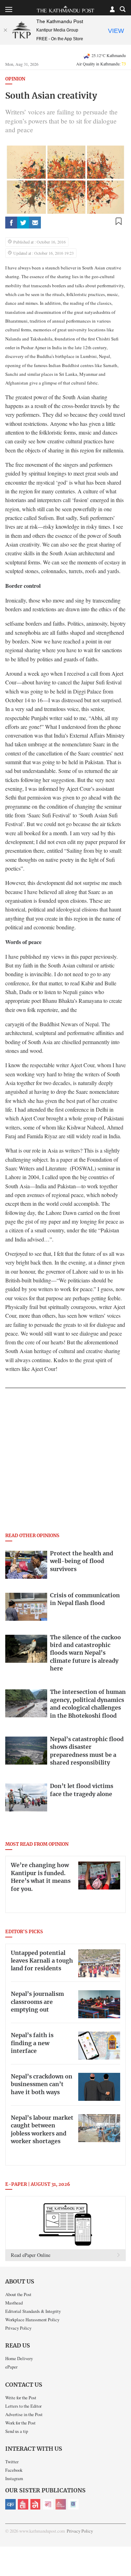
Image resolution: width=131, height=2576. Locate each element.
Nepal (36, 2504)
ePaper (11, 2367)
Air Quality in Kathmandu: (101, 64)
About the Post (18, 2294)
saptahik (23, 2504)
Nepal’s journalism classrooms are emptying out (37, 2002)
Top (123, 2550)
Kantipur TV (73, 2504)
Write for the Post (21, 2398)
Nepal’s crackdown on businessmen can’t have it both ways (42, 2085)
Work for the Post (20, 2423)
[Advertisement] (65, 1462)
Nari (48, 2504)
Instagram (14, 2478)
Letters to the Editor (23, 2406)
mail (35, 223)
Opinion (15, 79)
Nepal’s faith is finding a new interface (32, 2043)
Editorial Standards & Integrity (33, 2311)
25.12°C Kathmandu (109, 55)
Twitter (12, 2462)
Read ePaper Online (31, 2255)
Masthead (14, 2303)
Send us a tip (17, 2431)
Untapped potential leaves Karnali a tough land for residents (42, 1961)
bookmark (118, 221)
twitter (23, 223)
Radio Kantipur (61, 2504)
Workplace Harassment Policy (32, 2320)
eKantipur (10, 2504)
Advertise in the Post (24, 2414)
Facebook (14, 2470)
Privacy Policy (18, 2328)
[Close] (5, 30)
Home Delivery (19, 2358)
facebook (11, 223)
